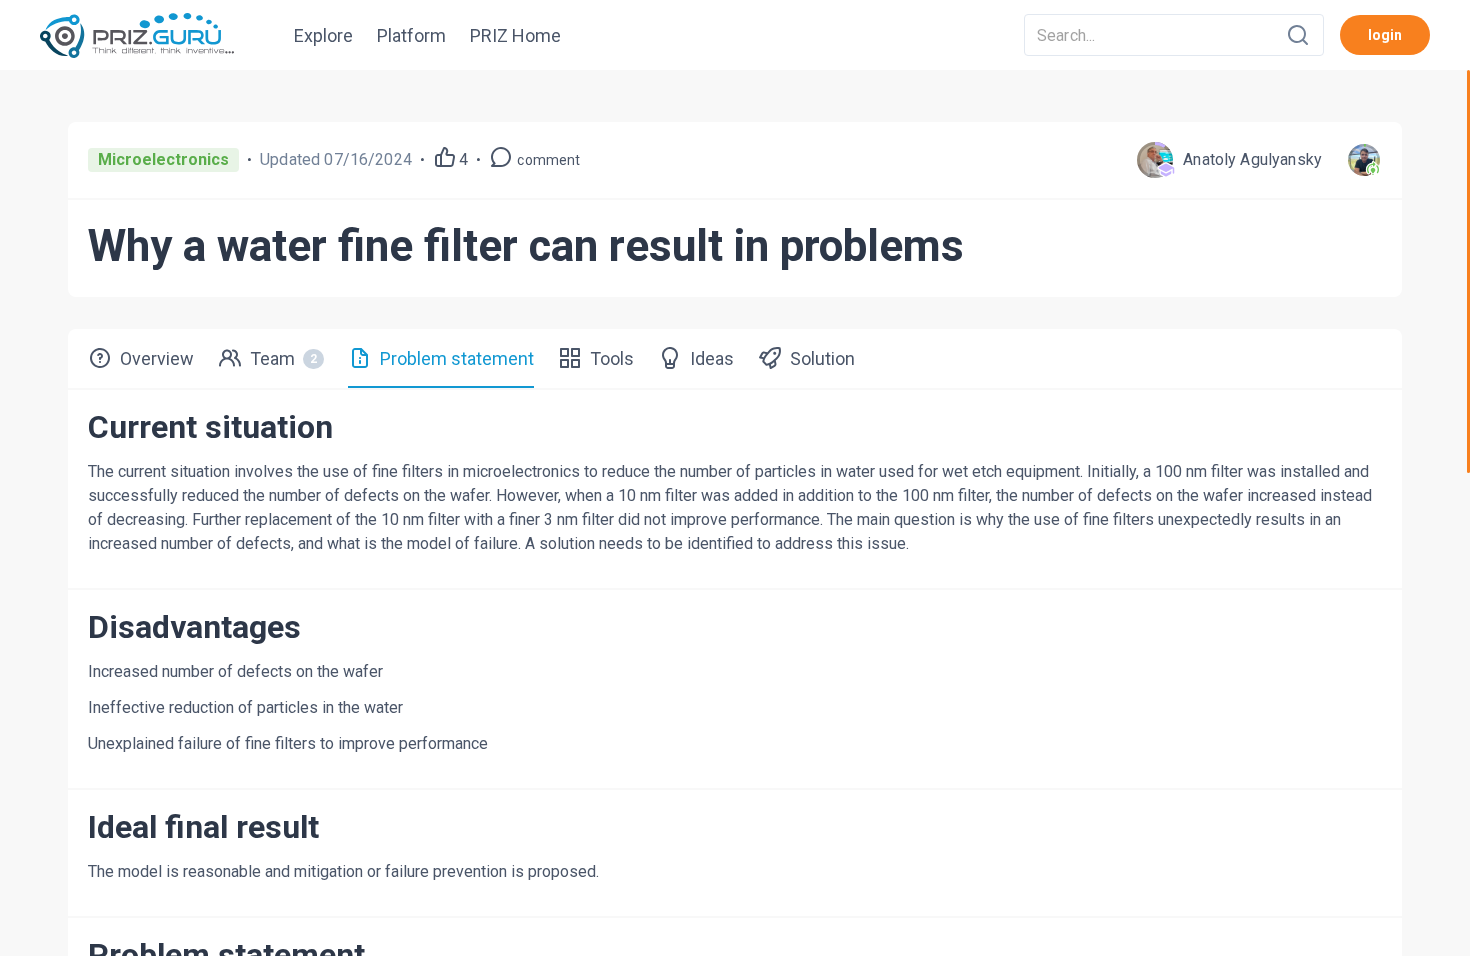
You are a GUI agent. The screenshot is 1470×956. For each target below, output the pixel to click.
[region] (735, 513)
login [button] (1385, 35)
